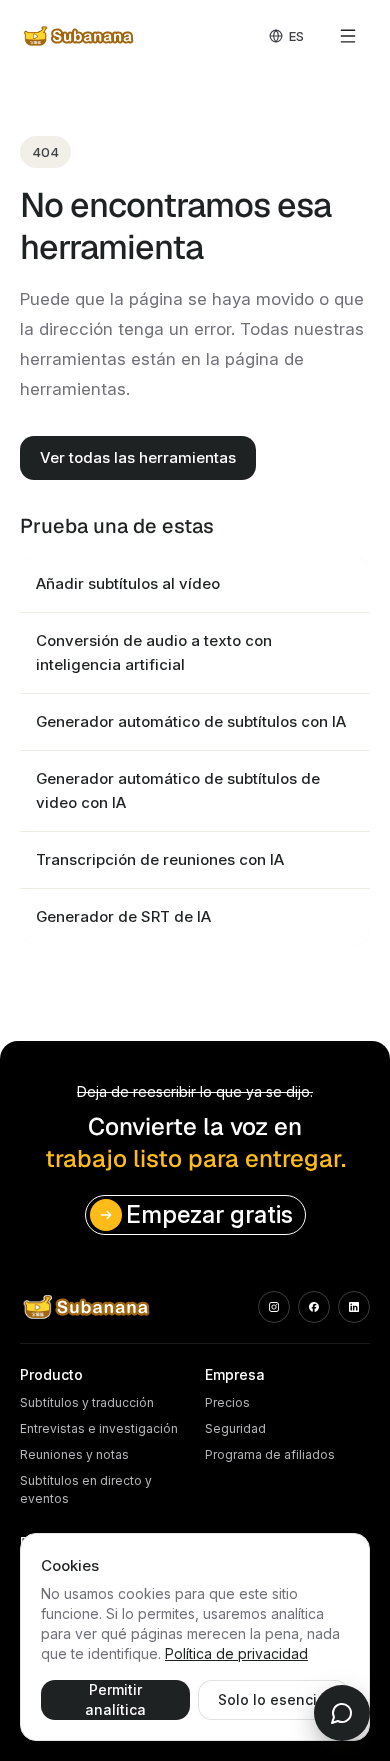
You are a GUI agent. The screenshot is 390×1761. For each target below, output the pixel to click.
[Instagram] (274, 1307)
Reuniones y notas (74, 1454)
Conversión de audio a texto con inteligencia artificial (154, 652)
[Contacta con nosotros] (342, 1713)
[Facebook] (314, 1307)
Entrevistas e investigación (99, 1428)
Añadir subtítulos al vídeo (128, 583)
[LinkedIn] (354, 1307)
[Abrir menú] (348, 36)
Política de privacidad (236, 1653)
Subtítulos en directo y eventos (86, 1489)
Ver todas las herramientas (138, 457)
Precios (227, 1402)
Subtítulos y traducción (87, 1402)
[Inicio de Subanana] (79, 36)
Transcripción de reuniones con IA (160, 859)
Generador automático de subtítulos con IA (191, 721)
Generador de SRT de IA (123, 916)
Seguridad (235, 1428)
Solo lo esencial (274, 1699)
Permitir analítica (115, 1699)
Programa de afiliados (270, 1454)
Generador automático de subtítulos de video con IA (178, 790)
